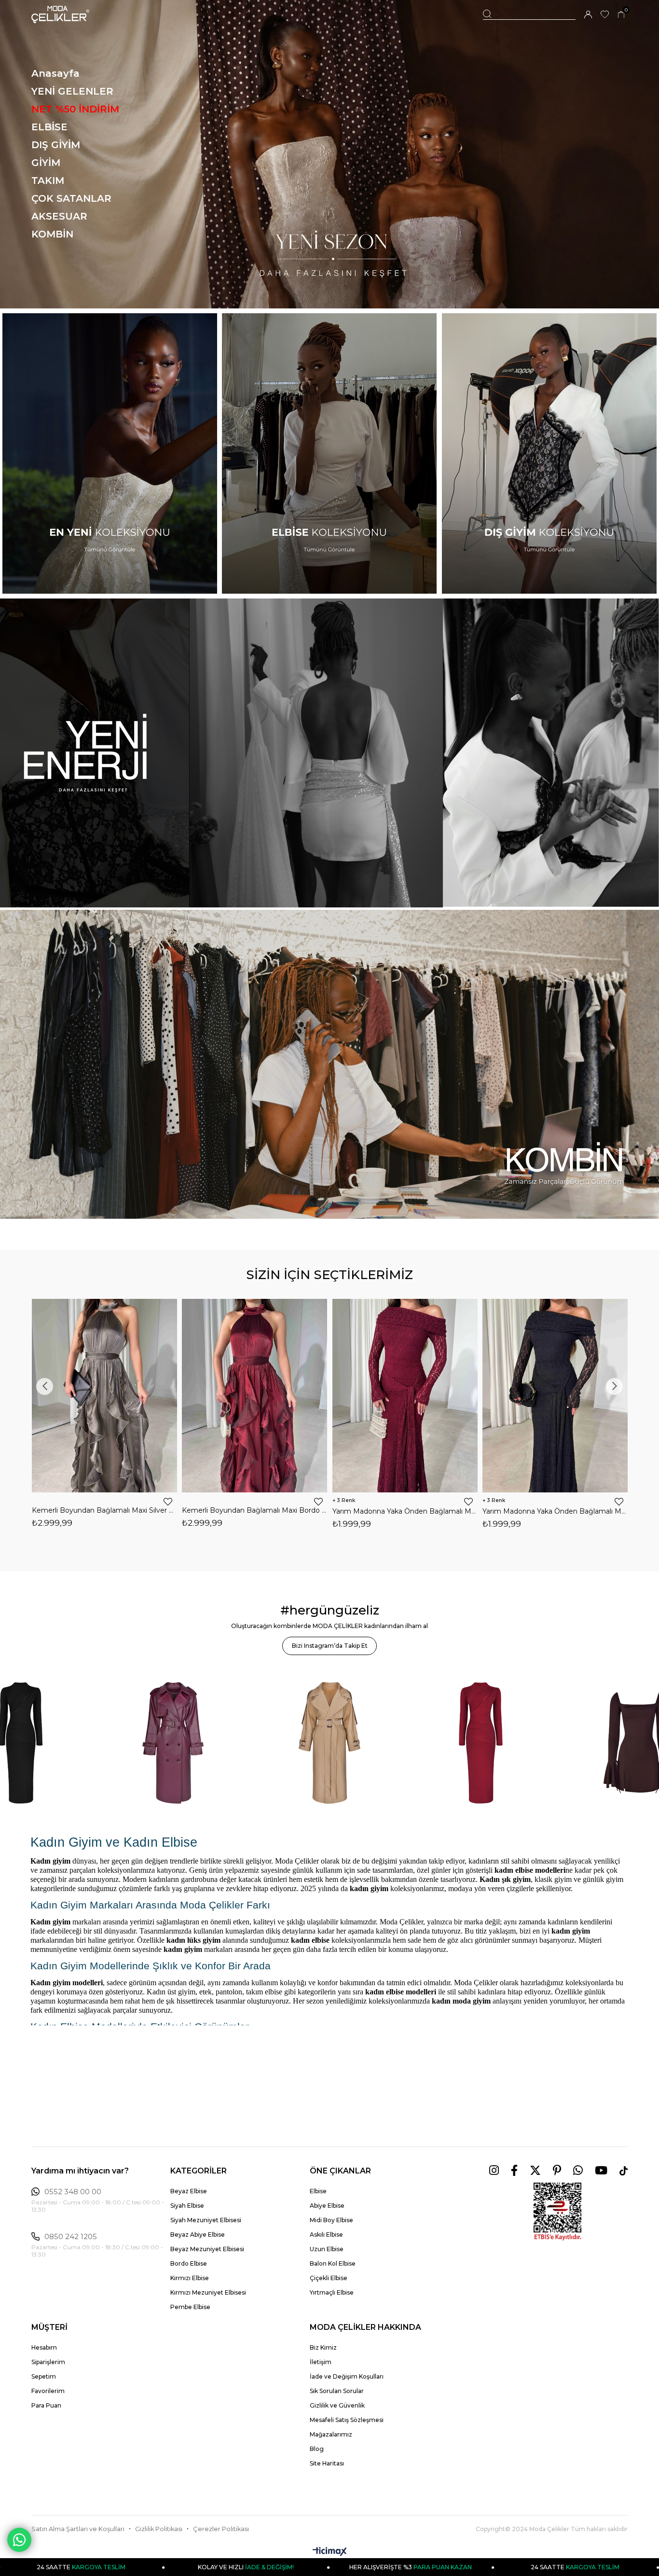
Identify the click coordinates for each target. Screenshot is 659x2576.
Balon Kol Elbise (333, 2263)
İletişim (321, 2362)
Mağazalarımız (331, 2434)
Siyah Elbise (187, 2206)
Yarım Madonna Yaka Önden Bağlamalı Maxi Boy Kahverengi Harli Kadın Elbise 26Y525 (405, 1511)
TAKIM (48, 181)
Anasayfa (55, 73)
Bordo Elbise (189, 2263)
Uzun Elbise (327, 2249)
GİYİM (46, 163)
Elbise (318, 2191)
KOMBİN (52, 234)
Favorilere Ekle (168, 1502)
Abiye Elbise (327, 2206)
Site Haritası (327, 2463)
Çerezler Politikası (221, 2529)
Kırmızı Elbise (190, 2278)
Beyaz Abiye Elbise (198, 2235)
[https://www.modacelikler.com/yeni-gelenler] (329, 753)
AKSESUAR (59, 216)
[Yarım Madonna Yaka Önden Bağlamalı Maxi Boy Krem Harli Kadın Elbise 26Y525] (555, 1396)
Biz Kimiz (323, 2347)
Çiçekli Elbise (329, 2278)
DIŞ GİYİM (56, 145)
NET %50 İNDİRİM (75, 109)
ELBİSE (49, 127)
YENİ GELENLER (72, 91)
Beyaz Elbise (189, 2191)
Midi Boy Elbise (331, 2220)
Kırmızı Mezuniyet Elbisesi (208, 2292)
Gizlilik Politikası (159, 2529)
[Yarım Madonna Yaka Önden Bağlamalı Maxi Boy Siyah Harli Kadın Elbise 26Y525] (255, 1396)
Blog (317, 2449)
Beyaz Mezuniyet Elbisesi (207, 2249)
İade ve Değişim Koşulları (347, 2376)
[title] (329, 154)
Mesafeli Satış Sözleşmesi (347, 2420)
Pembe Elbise (190, 2307)
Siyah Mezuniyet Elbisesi (206, 2220)
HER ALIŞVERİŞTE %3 (208, 2567)
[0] (621, 15)
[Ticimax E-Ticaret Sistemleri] (330, 2552)
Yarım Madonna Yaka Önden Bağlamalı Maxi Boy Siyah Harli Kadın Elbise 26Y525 (255, 1511)
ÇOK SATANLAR (71, 198)
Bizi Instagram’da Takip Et (330, 1646)
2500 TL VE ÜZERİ (538, 2567)
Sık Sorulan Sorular (337, 2391)
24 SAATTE (373, 2567)
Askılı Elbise (326, 2235)
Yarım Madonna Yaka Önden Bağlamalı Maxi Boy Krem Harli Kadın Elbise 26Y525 (555, 1511)
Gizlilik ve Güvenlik (337, 2405)
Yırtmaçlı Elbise (332, 2292)
